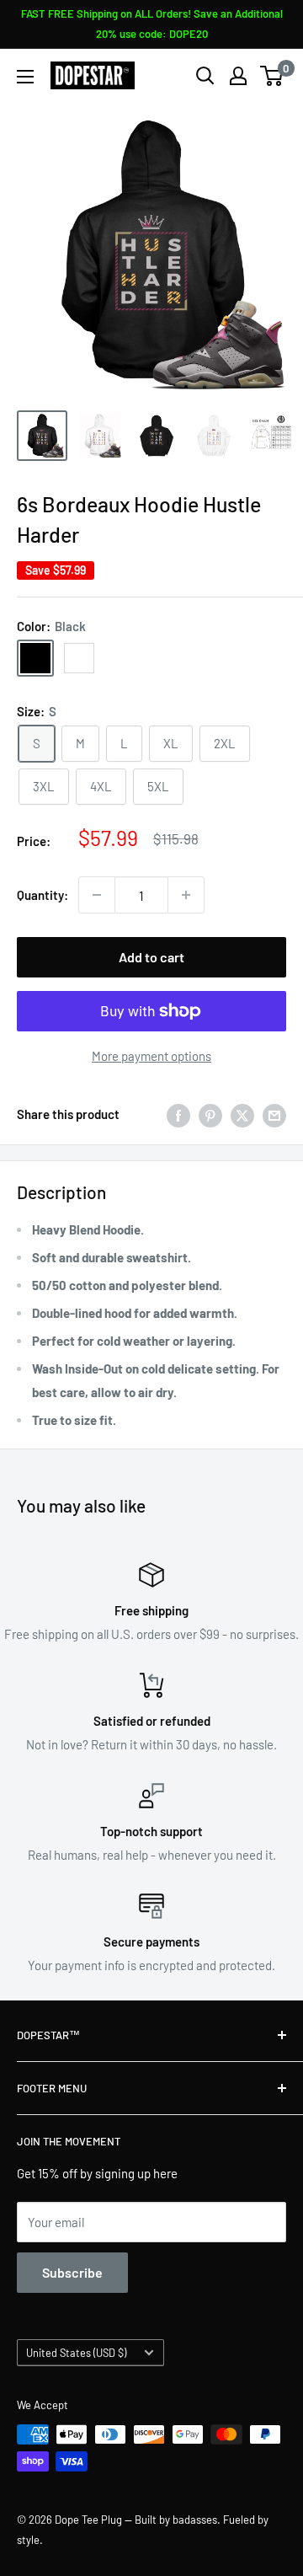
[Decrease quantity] (97, 895)
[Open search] (205, 76)
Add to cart (151, 957)
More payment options (151, 1056)
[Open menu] (25, 77)
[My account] (238, 76)
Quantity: (43, 895)
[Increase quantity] (186, 895)
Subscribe (72, 2272)
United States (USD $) (76, 2353)
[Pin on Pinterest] (210, 1114)
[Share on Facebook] (178, 1114)
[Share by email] (274, 1114)
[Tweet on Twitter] (242, 1114)
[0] (272, 76)
